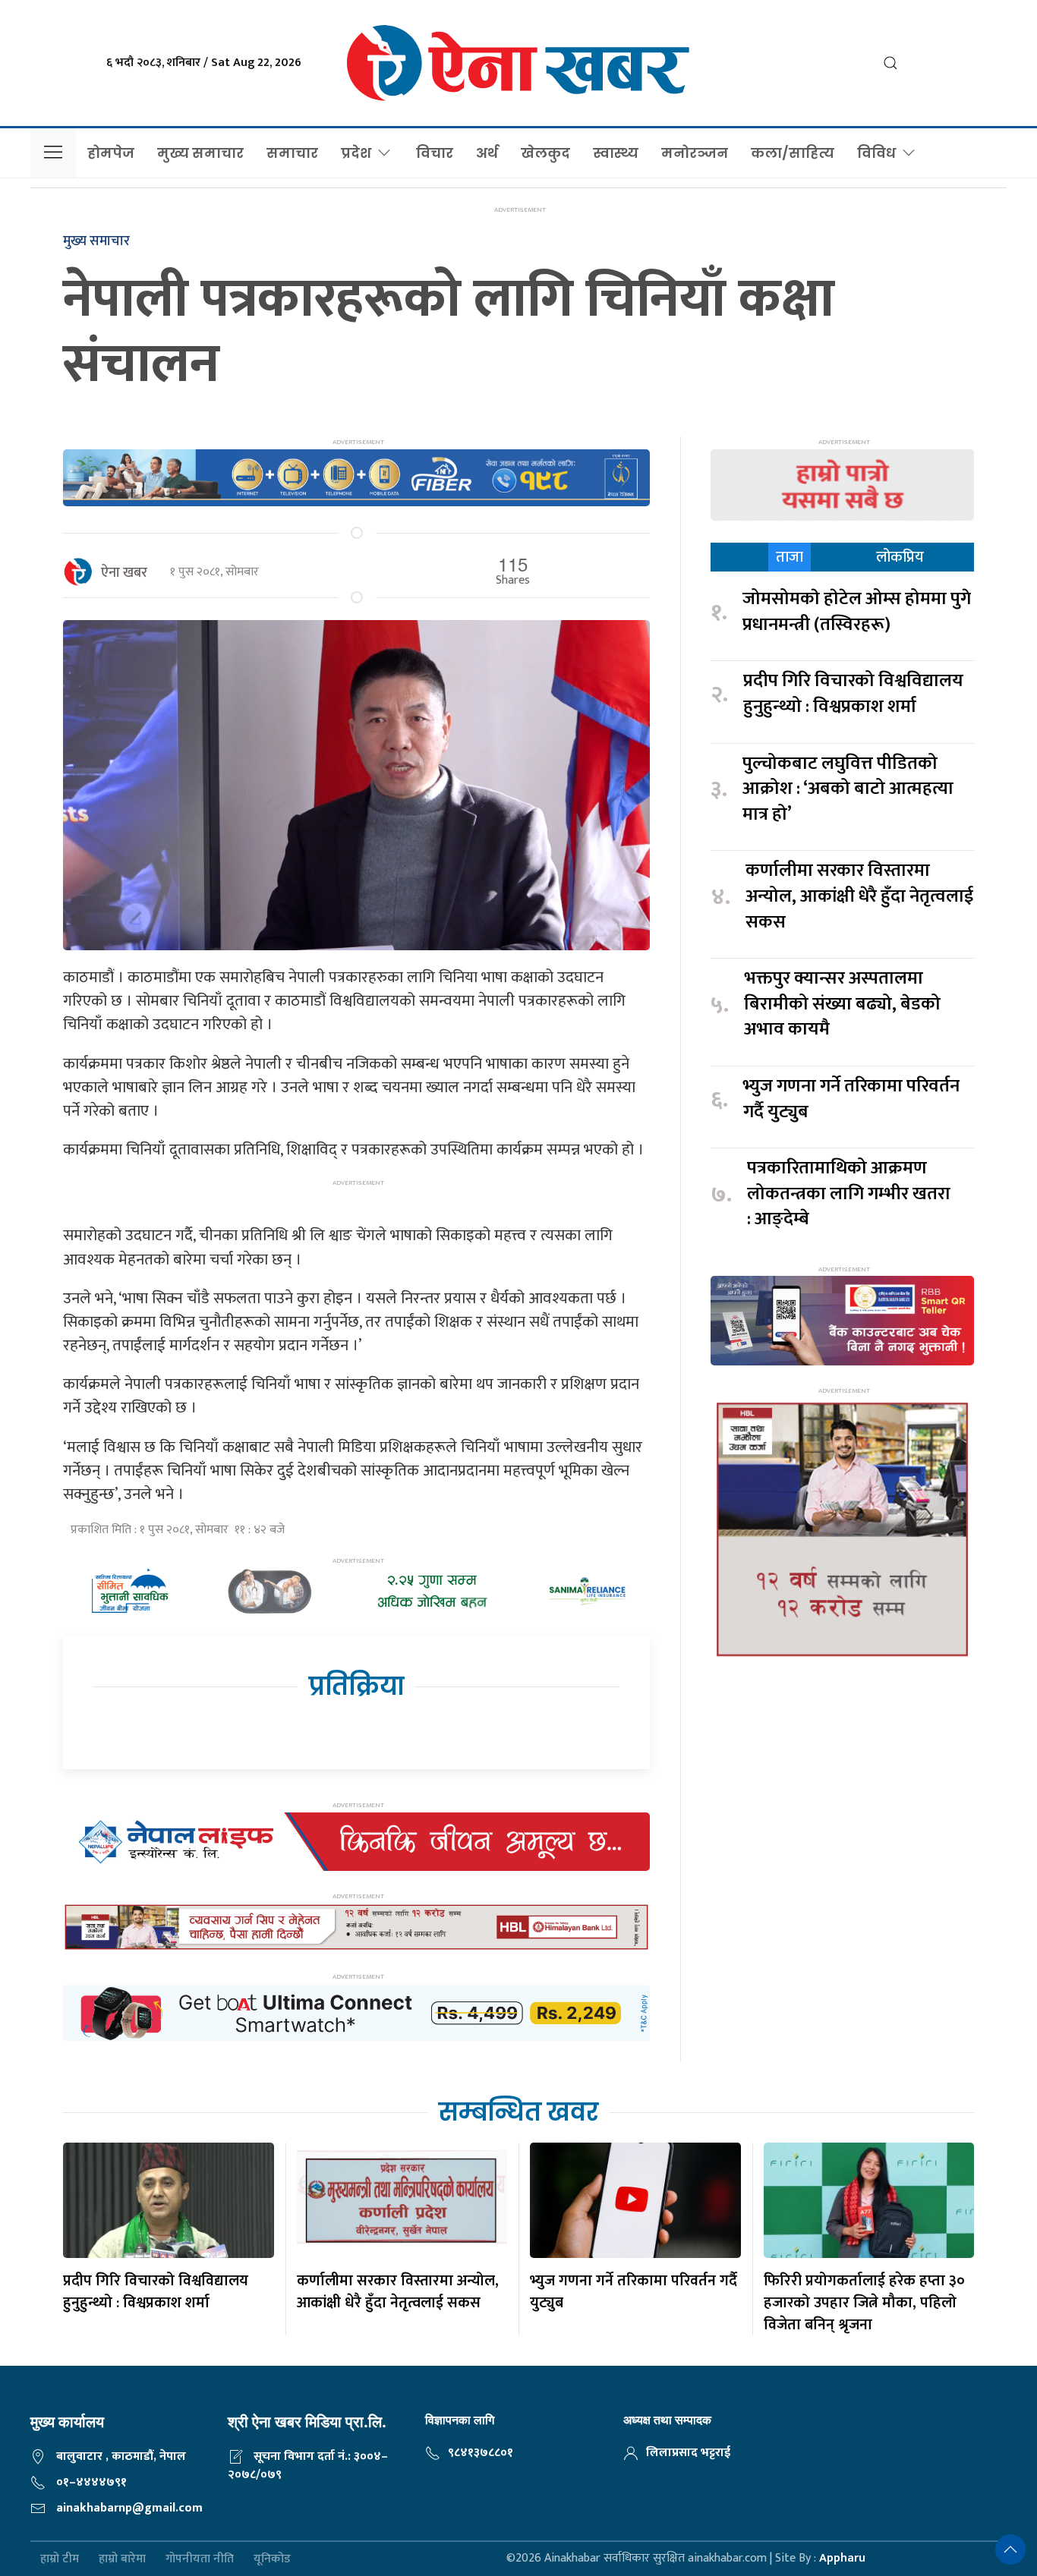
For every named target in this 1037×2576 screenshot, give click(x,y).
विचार (435, 153)
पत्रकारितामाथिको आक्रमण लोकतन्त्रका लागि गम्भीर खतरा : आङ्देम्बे (849, 1194)
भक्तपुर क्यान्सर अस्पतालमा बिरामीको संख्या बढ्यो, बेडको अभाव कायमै (842, 1005)
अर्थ (487, 153)
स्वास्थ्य (616, 153)
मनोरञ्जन (695, 153)
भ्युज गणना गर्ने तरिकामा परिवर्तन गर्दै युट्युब (851, 1099)
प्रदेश (356, 153)
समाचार (292, 153)
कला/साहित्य (793, 153)
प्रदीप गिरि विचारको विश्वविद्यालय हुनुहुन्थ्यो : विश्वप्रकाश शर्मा (853, 694)
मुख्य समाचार (200, 153)
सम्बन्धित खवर (518, 2112)
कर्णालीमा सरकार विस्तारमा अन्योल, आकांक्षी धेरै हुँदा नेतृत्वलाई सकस (859, 897)
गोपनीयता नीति (200, 2559)
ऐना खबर (124, 573)
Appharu (842, 2558)
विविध (876, 153)
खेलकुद (545, 153)
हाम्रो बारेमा (122, 2559)
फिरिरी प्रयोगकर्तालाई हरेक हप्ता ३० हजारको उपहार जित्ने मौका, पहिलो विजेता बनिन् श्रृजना (864, 2303)
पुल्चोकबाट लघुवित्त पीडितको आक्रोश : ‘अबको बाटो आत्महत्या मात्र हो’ (848, 790)
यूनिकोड (272, 2559)
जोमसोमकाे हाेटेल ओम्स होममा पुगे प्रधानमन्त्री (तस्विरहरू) (857, 612)
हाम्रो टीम (60, 2559)
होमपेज (111, 153)
